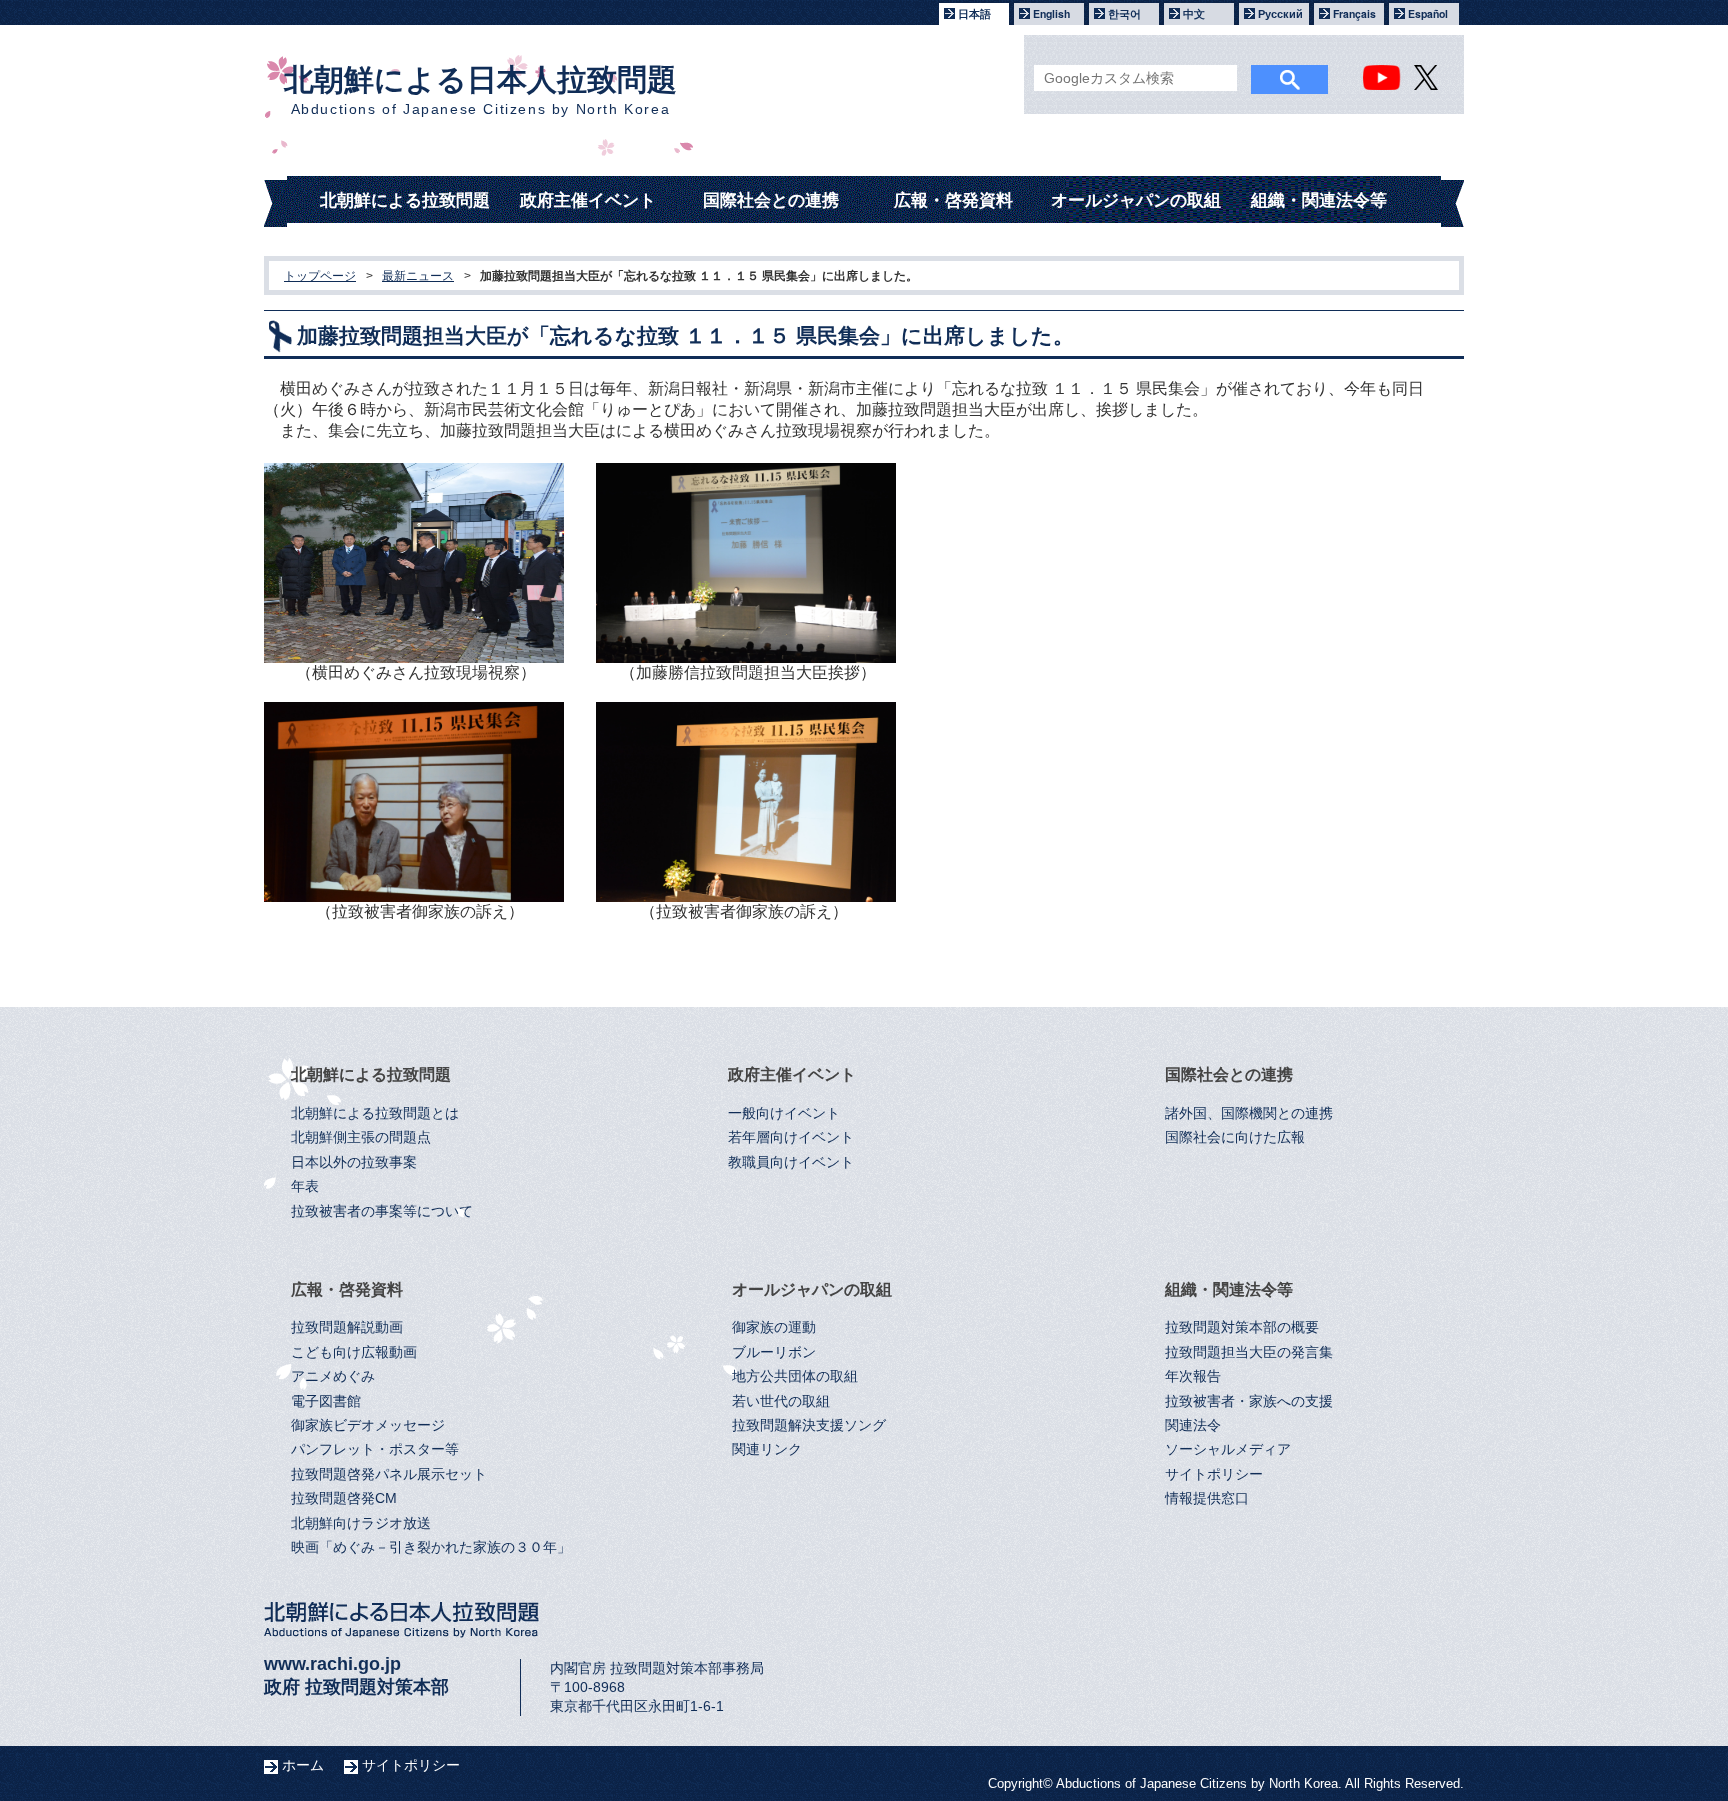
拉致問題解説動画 (347, 1327)
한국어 (1124, 13)
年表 (305, 1186)
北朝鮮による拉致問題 (405, 200)
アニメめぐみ (333, 1376)
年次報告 (1193, 1376)
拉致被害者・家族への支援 (1249, 1401)
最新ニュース (418, 276)
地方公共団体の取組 (795, 1376)
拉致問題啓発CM (344, 1498)
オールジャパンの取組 (1136, 200)
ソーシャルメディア (1228, 1449)
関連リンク (767, 1449)
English (1051, 13)
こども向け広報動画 (354, 1352)
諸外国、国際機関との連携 (1249, 1113)
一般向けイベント (784, 1113)
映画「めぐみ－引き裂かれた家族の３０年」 (431, 1547)
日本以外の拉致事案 (354, 1162)
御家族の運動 (774, 1327)
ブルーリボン (774, 1352)
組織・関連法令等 (1319, 200)
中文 (1194, 13)
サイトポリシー (1214, 1474)
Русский (1280, 13)
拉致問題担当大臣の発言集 (1249, 1352)
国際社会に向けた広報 (1235, 1137)
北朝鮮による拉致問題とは (375, 1113)
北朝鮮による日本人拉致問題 (480, 90)
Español (1428, 13)
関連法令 (1193, 1425)
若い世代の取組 (781, 1401)
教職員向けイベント (791, 1162)
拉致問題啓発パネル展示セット (389, 1474)
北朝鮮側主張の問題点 (361, 1137)
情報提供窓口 (1207, 1498)
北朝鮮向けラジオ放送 (361, 1523)
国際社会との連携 (771, 200)
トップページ (320, 276)
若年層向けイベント (791, 1137)
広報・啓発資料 (953, 200)
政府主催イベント (588, 200)
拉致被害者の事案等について (382, 1211)
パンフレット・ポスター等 (375, 1449)
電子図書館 (326, 1401)
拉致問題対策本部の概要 (1242, 1327)
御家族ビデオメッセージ (368, 1425)
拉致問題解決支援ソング (809, 1425)
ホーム (303, 1765)
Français (1354, 13)
